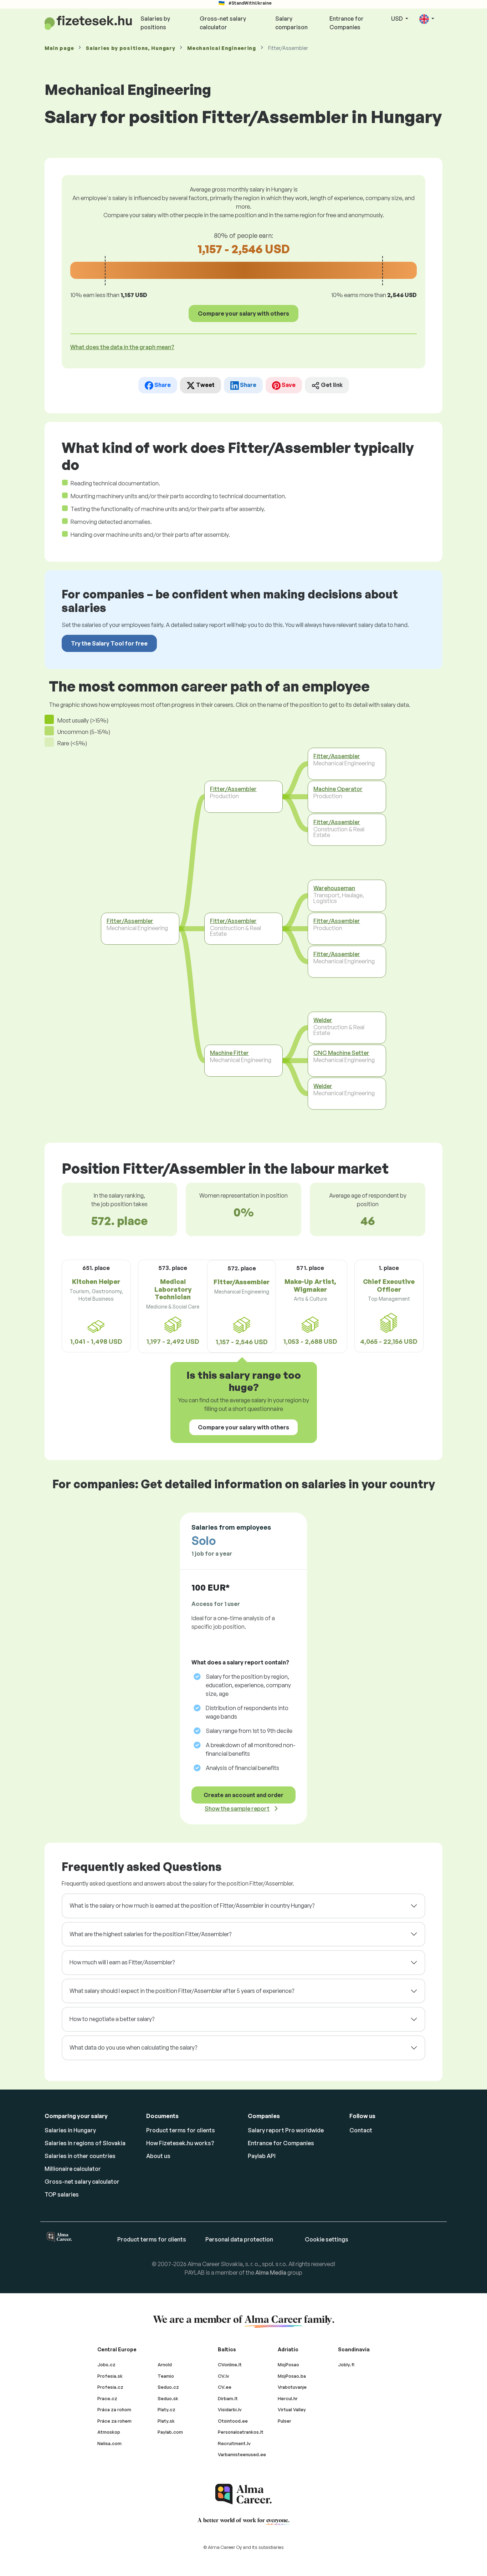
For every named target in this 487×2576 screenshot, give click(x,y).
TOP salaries (62, 2194)
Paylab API (262, 2156)
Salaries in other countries (80, 2156)
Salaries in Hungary (70, 2130)
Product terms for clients (181, 2130)
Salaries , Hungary (130, 48)
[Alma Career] (243, 2494)
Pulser (284, 2421)
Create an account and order (243, 1795)
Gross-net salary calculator (223, 23)
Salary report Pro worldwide (286, 2130)
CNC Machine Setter (341, 1053)
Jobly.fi (346, 2365)
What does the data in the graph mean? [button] (122, 347)
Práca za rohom (114, 2409)
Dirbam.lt (228, 2398)
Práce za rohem (114, 2421)
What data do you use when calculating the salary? (133, 2047)
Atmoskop (109, 2432)
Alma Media (271, 2273)
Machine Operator (338, 789)
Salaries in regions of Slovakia (85, 2143)
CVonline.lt (230, 2365)
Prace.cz (107, 2398)
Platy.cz (166, 2409)
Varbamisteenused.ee (242, 2454)
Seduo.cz (168, 2387)
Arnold (165, 2365)
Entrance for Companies (347, 23)
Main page (59, 48)
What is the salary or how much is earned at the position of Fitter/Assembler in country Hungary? (192, 1906)
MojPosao (288, 2365)
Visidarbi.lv (230, 2409)
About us (158, 2156)
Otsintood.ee (233, 2421)
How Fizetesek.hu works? (180, 2143)
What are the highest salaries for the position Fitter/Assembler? (150, 1934)
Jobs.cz (106, 2365)
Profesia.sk (110, 2376)
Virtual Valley (292, 2409)
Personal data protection (239, 2239)
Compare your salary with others (243, 313)
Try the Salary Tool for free (109, 643)
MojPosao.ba (292, 2376)
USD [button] (398, 19)
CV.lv (224, 2376)
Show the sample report (237, 1809)
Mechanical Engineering (221, 48)
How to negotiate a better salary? (112, 2019)
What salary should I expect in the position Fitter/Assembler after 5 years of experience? (182, 1991)
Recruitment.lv (234, 2443)
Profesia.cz (110, 2387)
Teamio (166, 2376)
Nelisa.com (109, 2443)
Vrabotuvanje (292, 2387)
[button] (427, 19)
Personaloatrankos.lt (241, 2432)
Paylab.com (170, 2432)
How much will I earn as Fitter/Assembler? (122, 1962)
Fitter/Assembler (130, 921)
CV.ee (225, 2387)
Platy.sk (166, 2421)
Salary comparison (291, 23)
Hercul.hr (288, 2398)
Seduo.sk (168, 2398)
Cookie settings (327, 2239)
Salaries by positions (155, 23)
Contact (361, 2130)
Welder (323, 1020)
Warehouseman (334, 888)
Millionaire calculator (73, 2169)
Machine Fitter (229, 1053)
